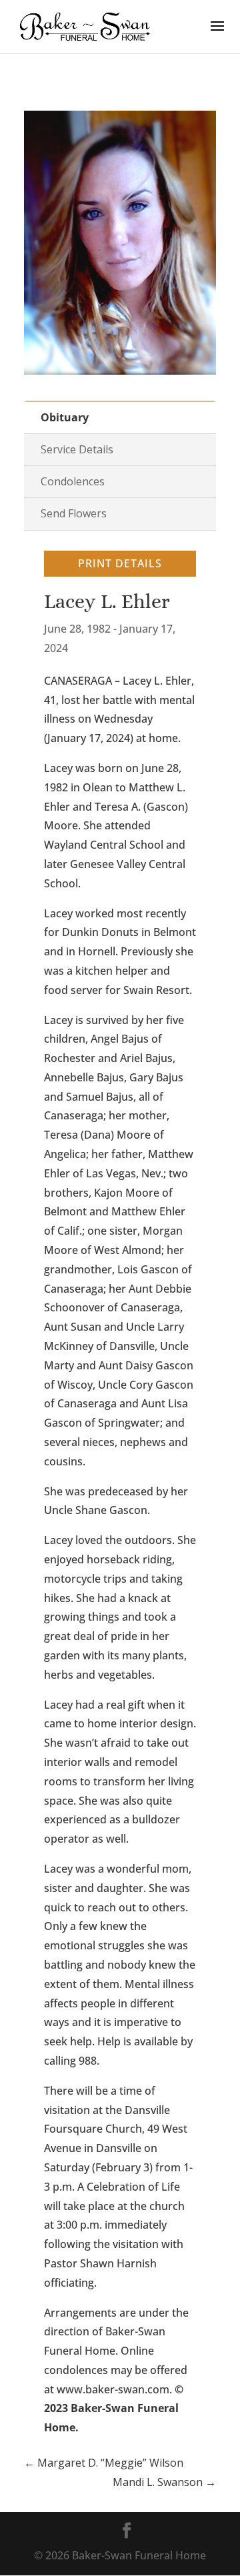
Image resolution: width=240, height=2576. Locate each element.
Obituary (65, 417)
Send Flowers (74, 513)
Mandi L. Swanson (164, 2482)
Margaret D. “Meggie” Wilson (104, 2463)
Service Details (77, 449)
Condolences (73, 481)
